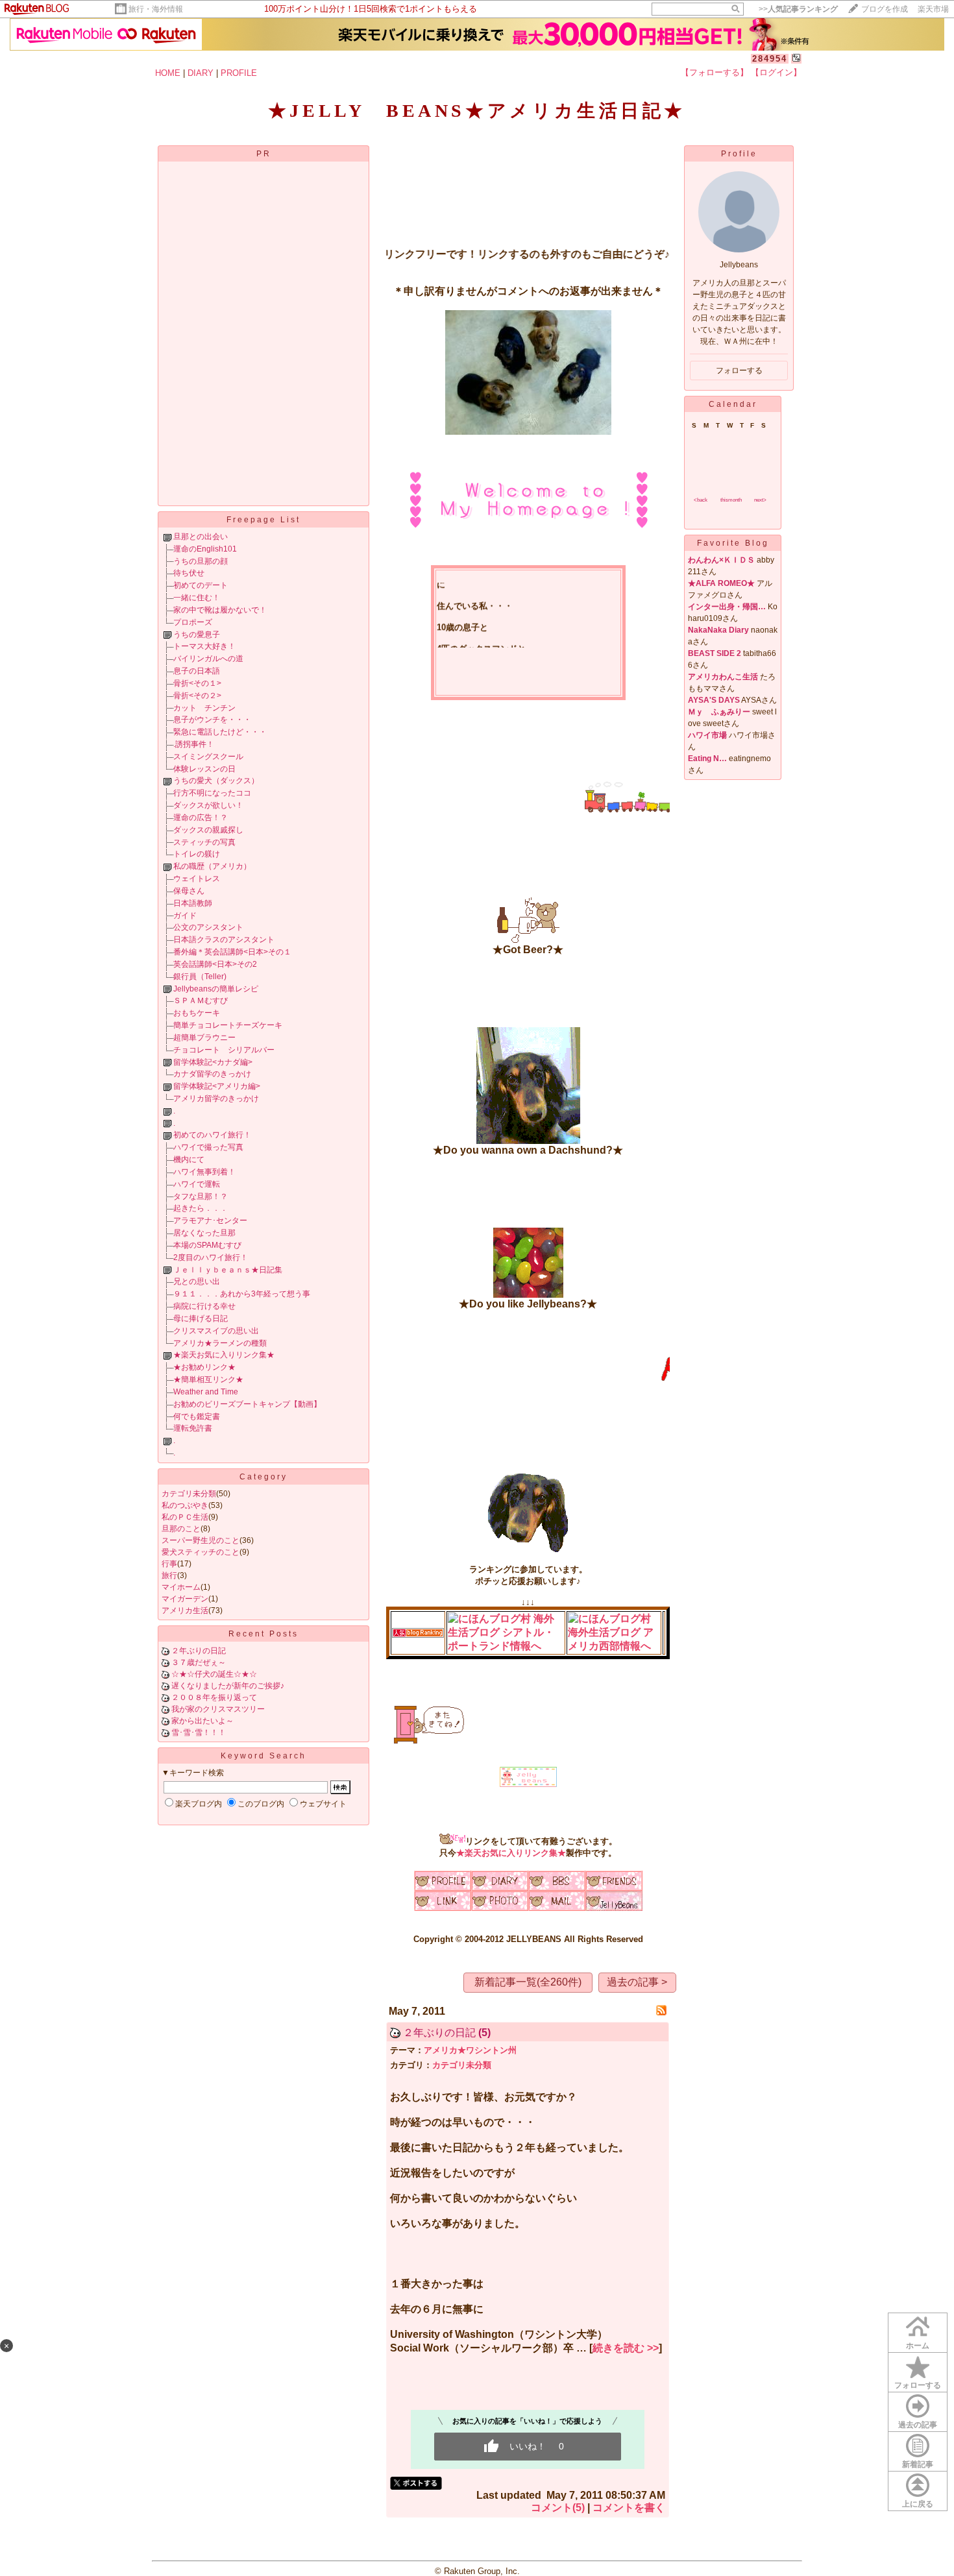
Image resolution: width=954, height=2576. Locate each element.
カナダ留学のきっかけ (212, 1074)
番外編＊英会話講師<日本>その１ (232, 952)
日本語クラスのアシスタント (224, 940)
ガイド (185, 916)
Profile (739, 154)
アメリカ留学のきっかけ (216, 1099)
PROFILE (239, 73)
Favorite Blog (733, 543)
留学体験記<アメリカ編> (217, 1086)
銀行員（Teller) (200, 977)
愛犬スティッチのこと (201, 1552)
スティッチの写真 (204, 842)
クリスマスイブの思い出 (216, 1331)
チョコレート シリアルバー (224, 1050)
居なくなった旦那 (204, 1233)
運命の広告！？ (201, 818)
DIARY (201, 73)
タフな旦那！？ (201, 1197)
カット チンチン (204, 708)
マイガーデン (185, 1599)
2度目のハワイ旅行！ (211, 1258)
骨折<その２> (197, 696)
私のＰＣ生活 (185, 1517)
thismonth (731, 500)
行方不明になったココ (212, 793)
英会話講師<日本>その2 (215, 964)
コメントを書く (629, 2508)
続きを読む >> (626, 2348)
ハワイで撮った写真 (208, 1147)
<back (701, 500)
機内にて (189, 1160)
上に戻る (918, 2504)
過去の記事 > (637, 1982)
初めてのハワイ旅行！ (212, 1135)
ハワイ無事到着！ (204, 1172)
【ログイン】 (776, 72)
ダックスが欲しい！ (208, 805)
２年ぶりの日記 (199, 1651)
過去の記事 (918, 2425)
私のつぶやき (185, 1505)
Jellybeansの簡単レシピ (216, 989)
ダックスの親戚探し (208, 830)
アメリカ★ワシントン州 (470, 2050)
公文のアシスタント (208, 927)
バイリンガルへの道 (208, 659)
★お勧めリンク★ (204, 1367)
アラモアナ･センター (210, 1221)
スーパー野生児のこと (201, 1540)
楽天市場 (933, 9)
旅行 (169, 1575)
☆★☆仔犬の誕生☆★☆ (214, 1674)
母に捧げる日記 (201, 1318)
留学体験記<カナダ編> (213, 1062)
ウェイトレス (197, 879)
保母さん (189, 891)
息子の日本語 (197, 671)
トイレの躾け (197, 854)
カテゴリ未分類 (189, 1494)
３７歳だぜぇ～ (199, 1662)
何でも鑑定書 (197, 1416)
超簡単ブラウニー (204, 1038)
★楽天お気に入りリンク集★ (224, 1355)
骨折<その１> (197, 683)
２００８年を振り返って (214, 1697)
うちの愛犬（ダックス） (216, 781)
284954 (770, 59)
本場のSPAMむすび (207, 1245)
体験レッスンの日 (204, 769)
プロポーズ (193, 622)
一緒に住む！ (197, 598)
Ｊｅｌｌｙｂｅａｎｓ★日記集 (228, 1270)
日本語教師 (193, 903)
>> (798, 9)
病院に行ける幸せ (204, 1306)
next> (760, 500)
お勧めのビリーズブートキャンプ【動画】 (247, 1404)
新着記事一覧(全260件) (528, 1982)
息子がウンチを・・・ (212, 720)
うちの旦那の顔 (201, 561)
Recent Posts (263, 1634)
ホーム (918, 2346)
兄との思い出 (197, 1282)
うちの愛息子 (197, 635)
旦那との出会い (201, 537)
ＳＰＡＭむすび (201, 1001)
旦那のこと (181, 1529)
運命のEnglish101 (205, 549)
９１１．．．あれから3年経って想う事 (242, 1294)
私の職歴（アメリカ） (212, 866)
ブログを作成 (885, 9)
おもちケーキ (197, 1013)
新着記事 (918, 2464)
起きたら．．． (201, 1208)
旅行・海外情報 (156, 9)
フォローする (918, 2385)
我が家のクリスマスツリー (218, 1709)
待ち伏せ (189, 573)
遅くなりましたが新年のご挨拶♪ (228, 1686)
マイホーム (181, 1587)
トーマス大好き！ (204, 646)
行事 (169, 1564)
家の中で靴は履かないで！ (220, 610)
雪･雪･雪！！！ (199, 1732)
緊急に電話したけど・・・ (220, 732)
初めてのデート (201, 585)
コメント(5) (558, 2508)
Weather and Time (206, 1392)
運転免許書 (193, 1428)
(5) (484, 2033)
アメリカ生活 (185, 1610)
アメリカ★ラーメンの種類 (220, 1343)
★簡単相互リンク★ (208, 1379)
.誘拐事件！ (194, 744)
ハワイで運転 (197, 1184)
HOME (168, 73)
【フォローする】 (715, 72)
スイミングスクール (208, 757)
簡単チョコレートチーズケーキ (228, 1025)
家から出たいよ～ (202, 1721)
